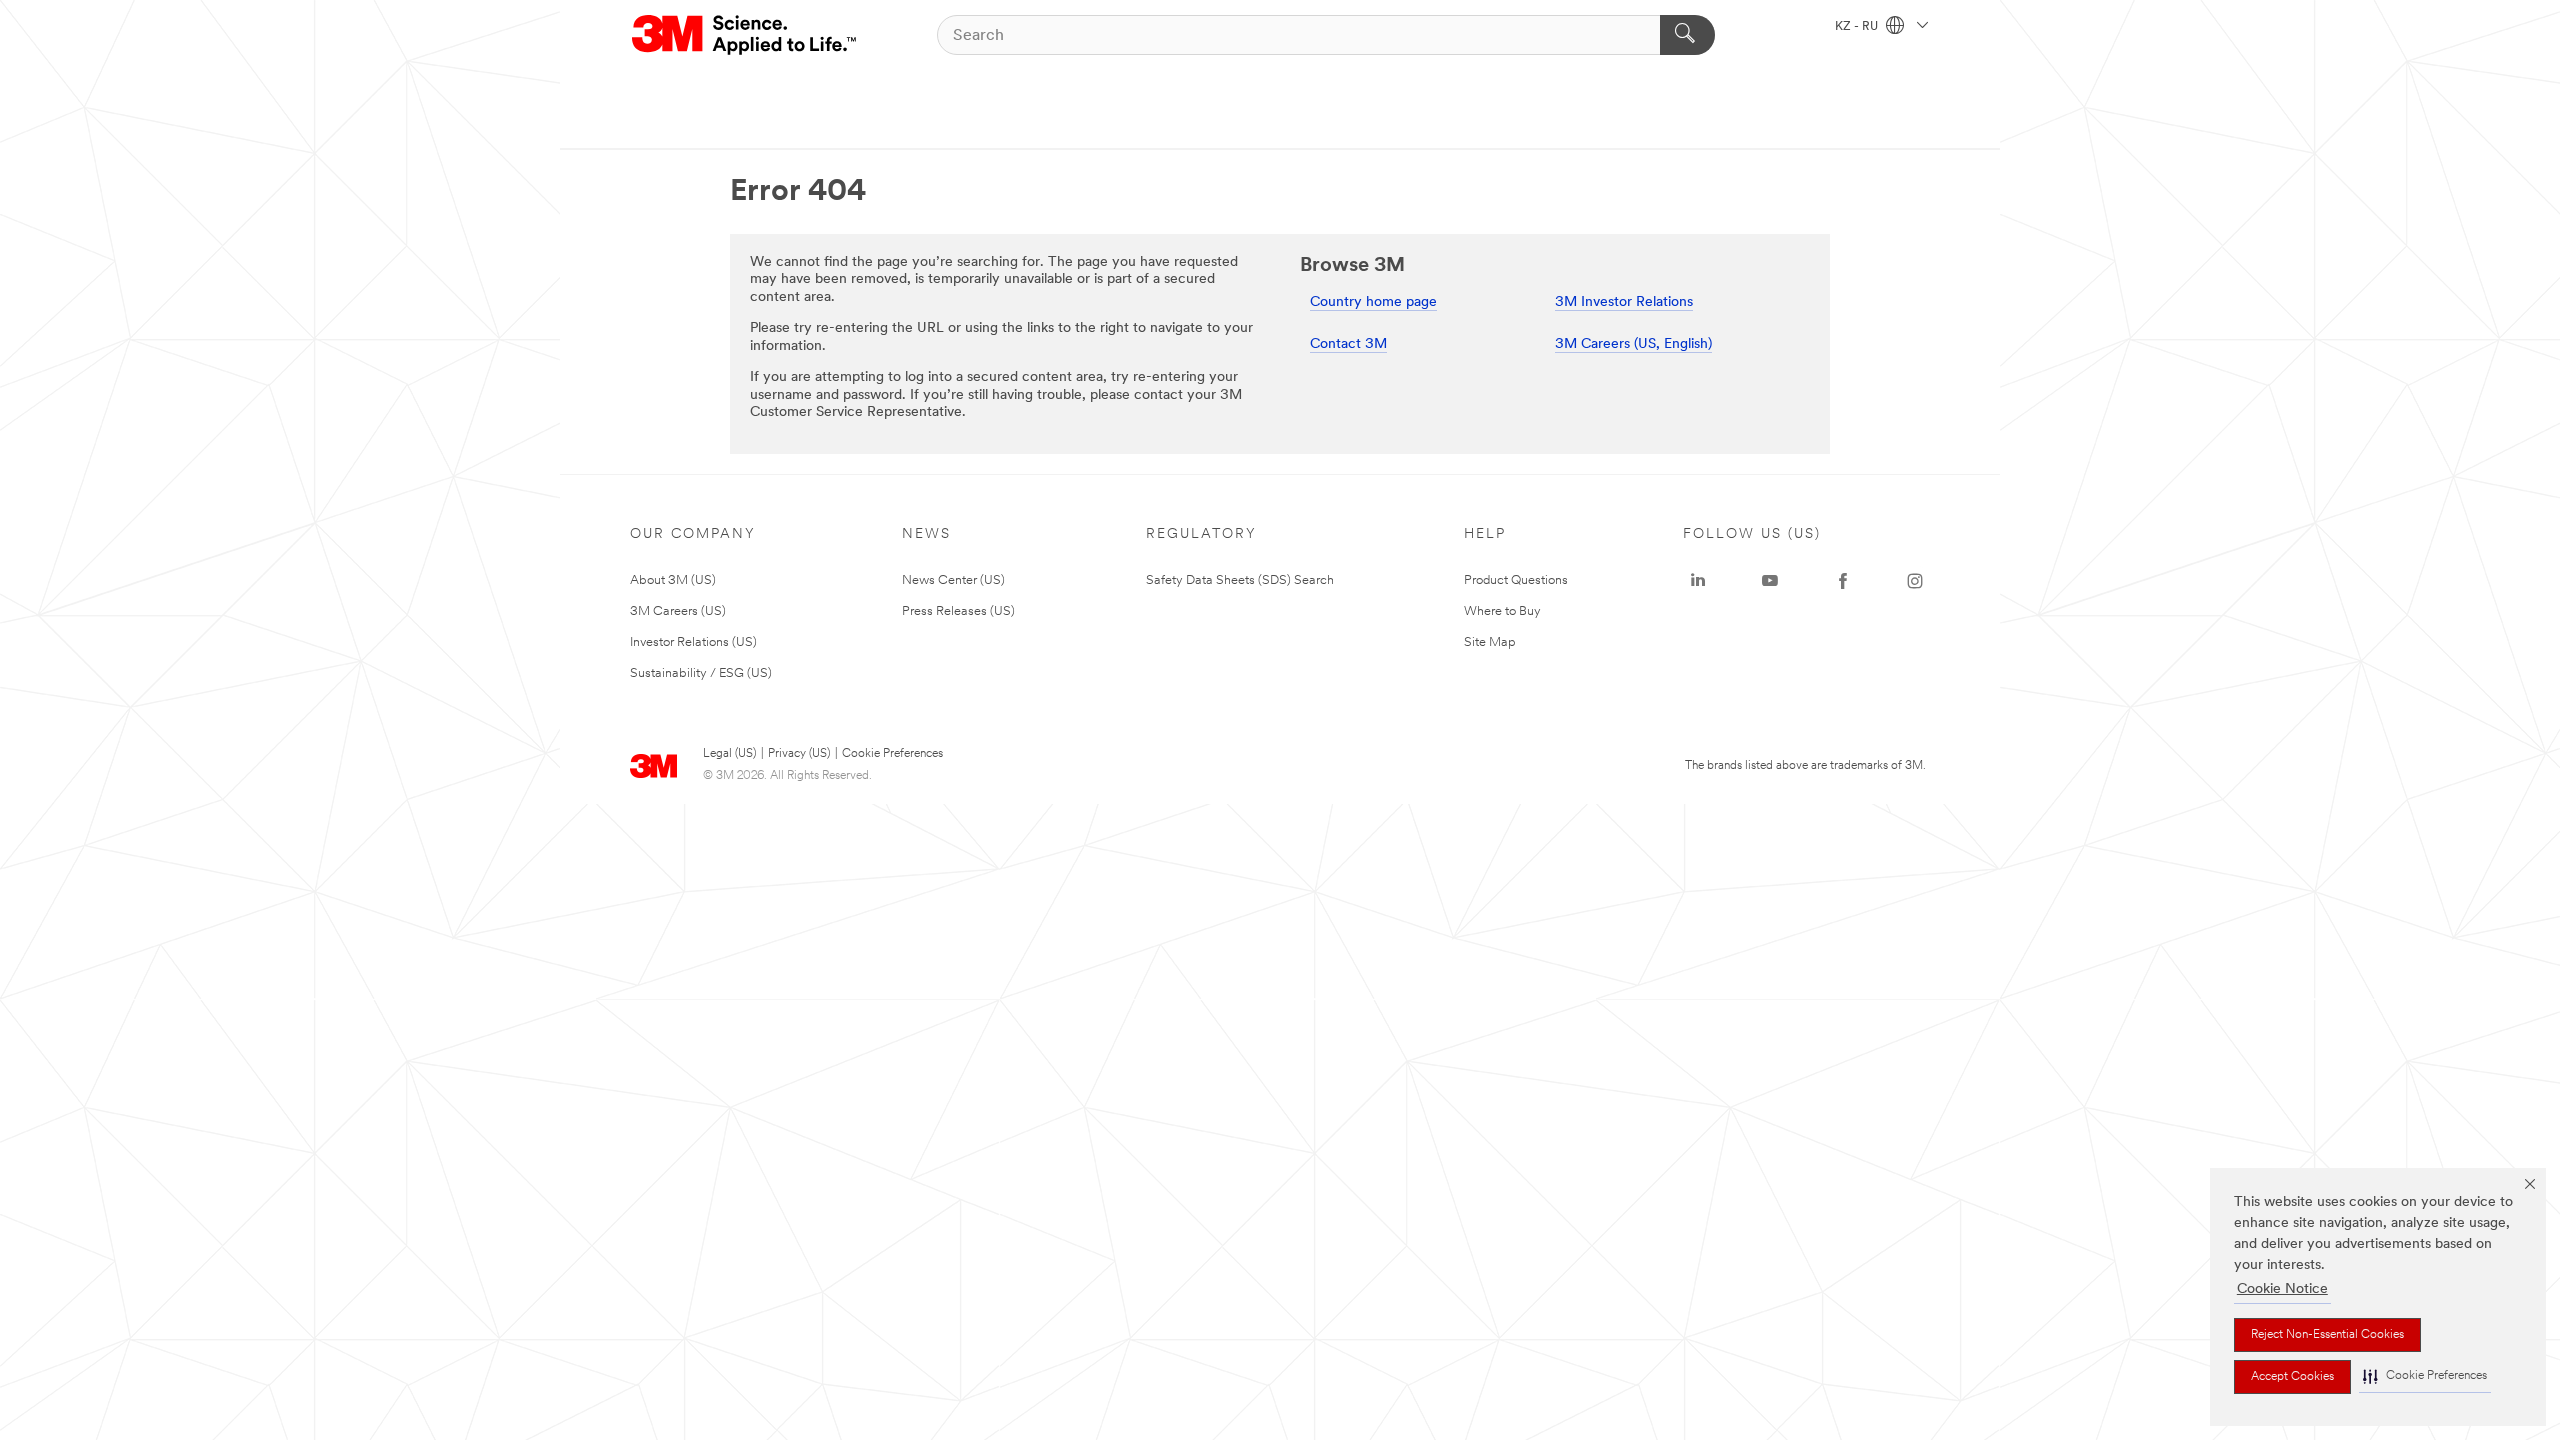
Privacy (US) (799, 754)
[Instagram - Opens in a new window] (1915, 581)
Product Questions (1516, 580)
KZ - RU (1858, 27)
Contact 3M (1348, 344)
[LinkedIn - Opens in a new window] (1698, 581)
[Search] (1687, 35)
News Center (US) (953, 580)
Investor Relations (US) (693, 642)
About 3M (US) (673, 580)
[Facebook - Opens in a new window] (1843, 581)
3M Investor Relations (1624, 302)
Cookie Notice (2282, 1289)
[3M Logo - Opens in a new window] (745, 35)
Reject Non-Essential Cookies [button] (2327, 1335)
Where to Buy (1502, 611)
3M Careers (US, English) (1633, 344)
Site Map (1490, 642)
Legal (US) (729, 754)
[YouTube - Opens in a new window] (1770, 581)
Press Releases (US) (958, 611)
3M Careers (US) (678, 611)
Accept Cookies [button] (2292, 1377)
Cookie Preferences (892, 754)
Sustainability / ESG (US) (701, 673)
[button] (2425, 1376)
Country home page (1373, 302)
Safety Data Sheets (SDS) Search (1240, 580)
